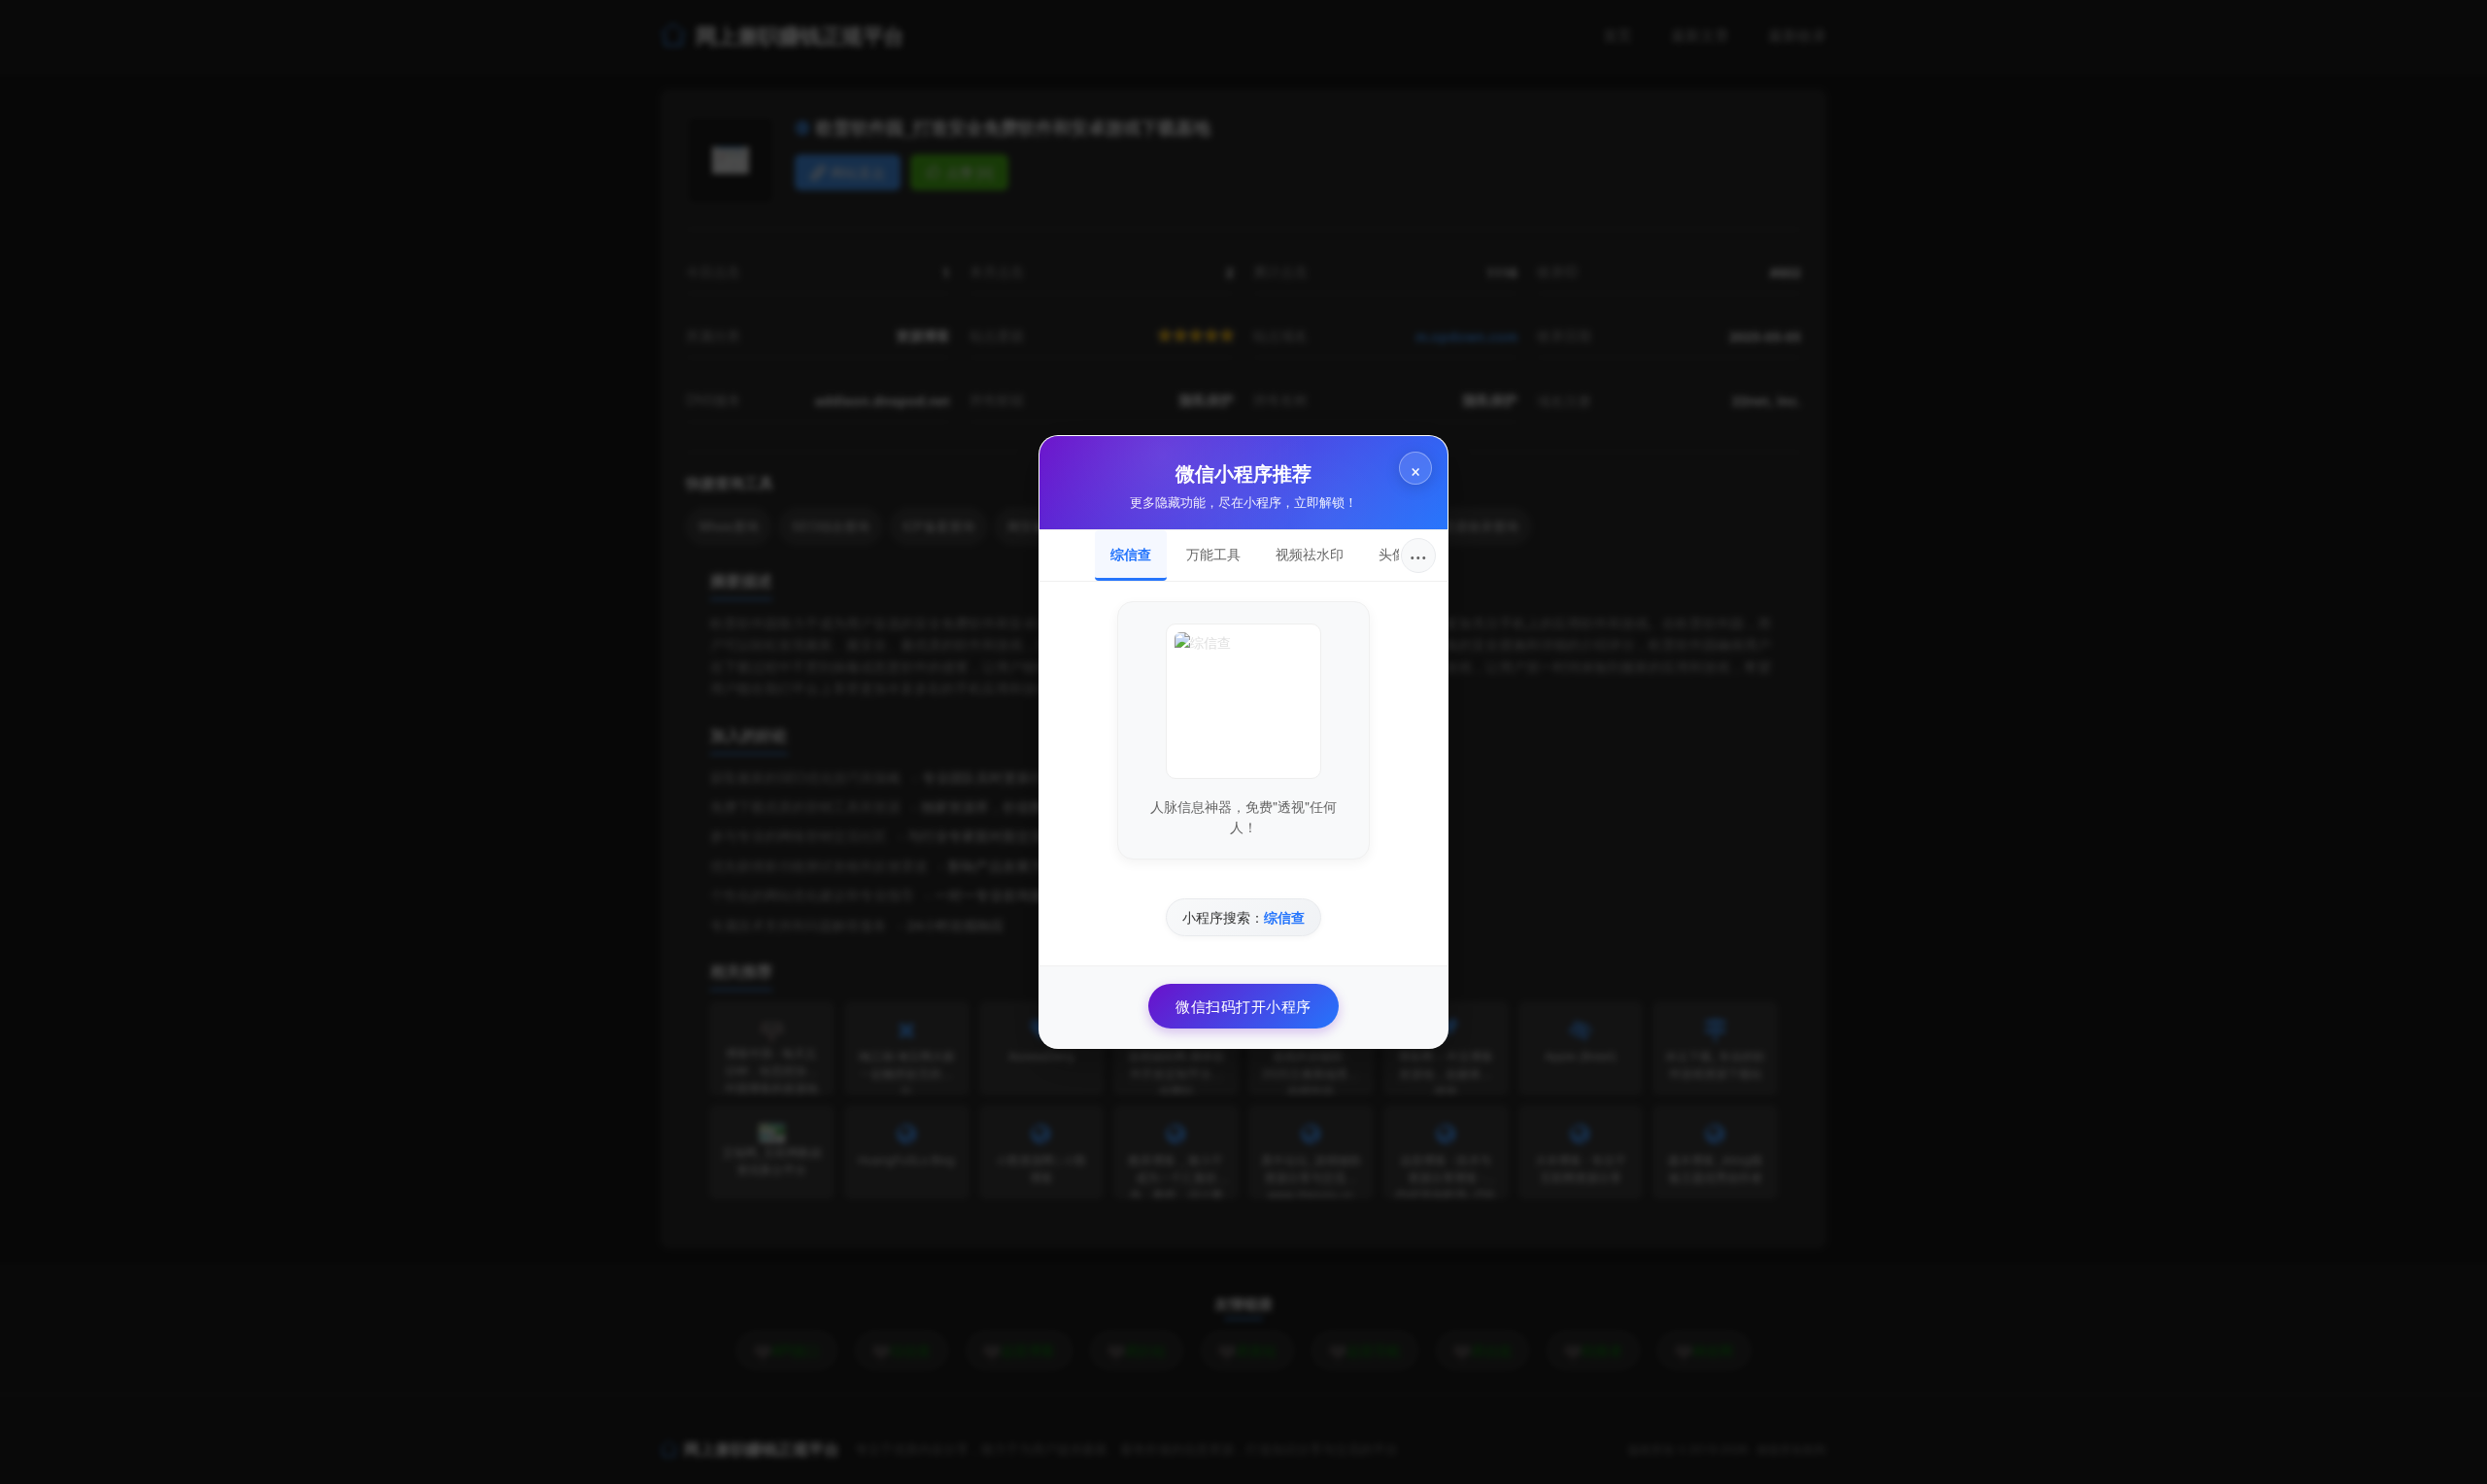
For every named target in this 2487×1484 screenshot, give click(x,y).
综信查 (1131, 554)
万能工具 (1213, 554)
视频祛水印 (1310, 554)
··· (1418, 555)
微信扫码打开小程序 (1243, 1006)
